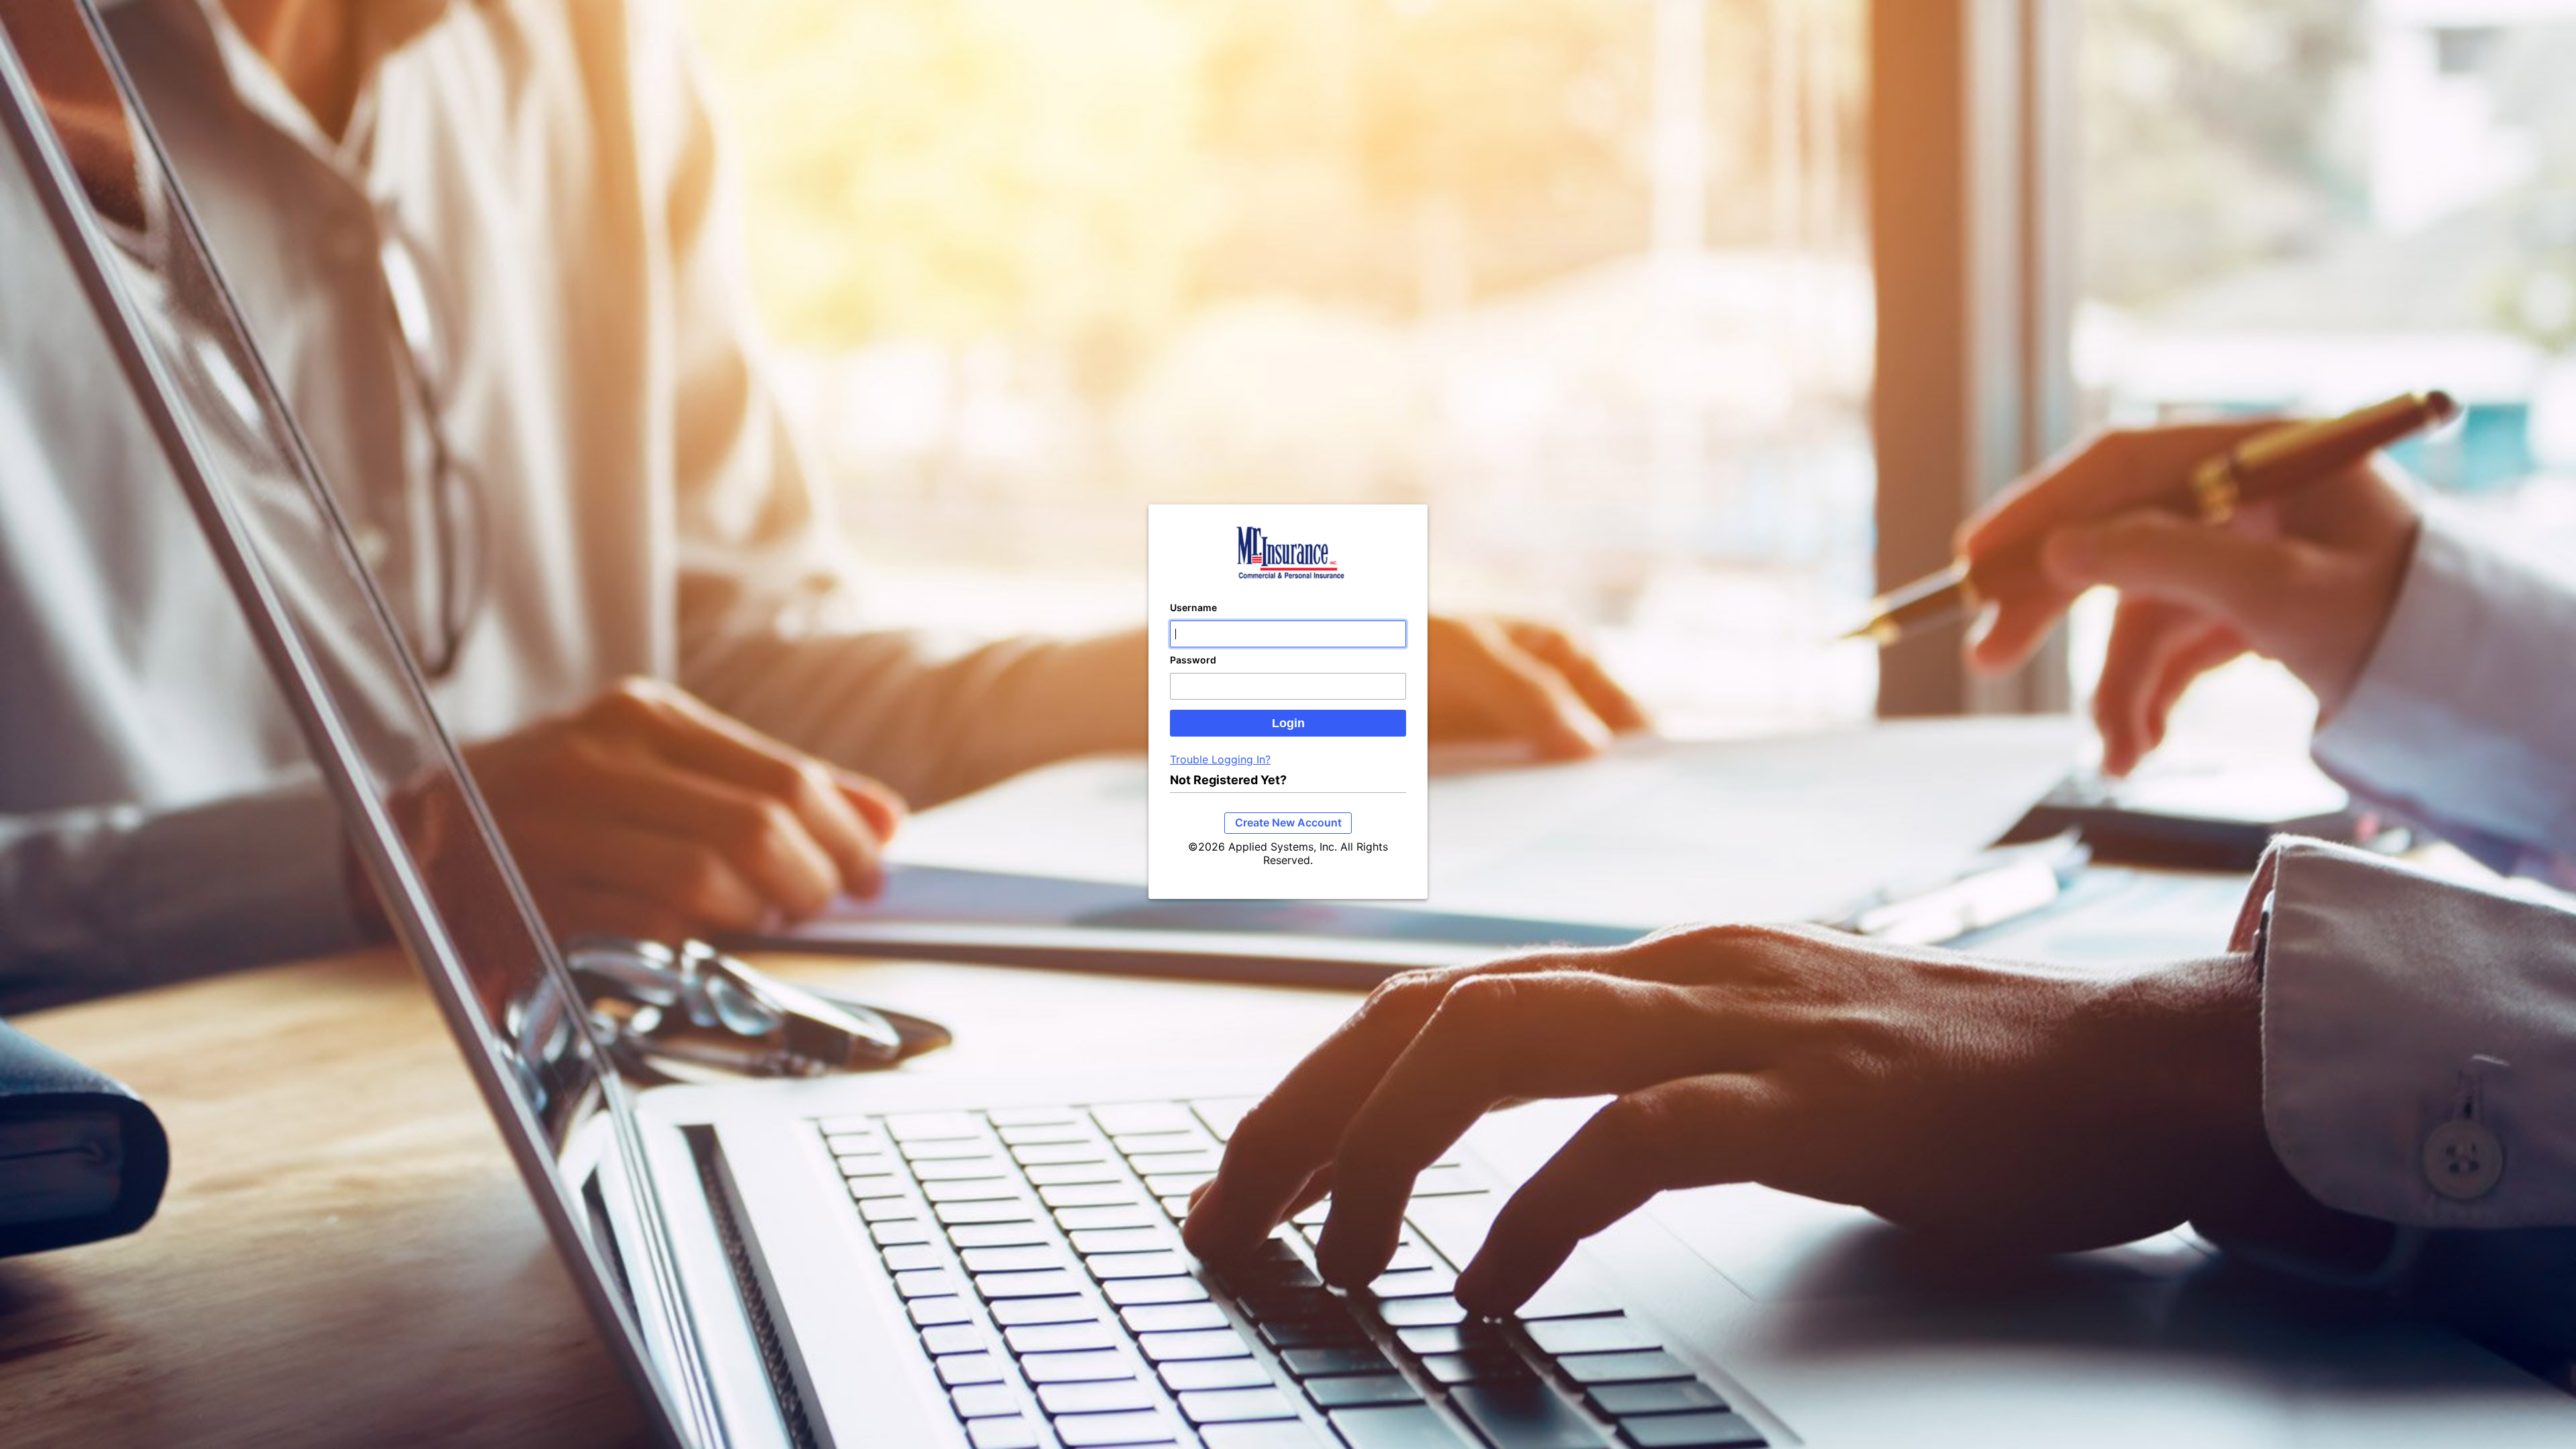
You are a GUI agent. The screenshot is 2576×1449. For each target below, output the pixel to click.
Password (1193, 660)
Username (1193, 607)
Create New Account (1288, 822)
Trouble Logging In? (1220, 759)
